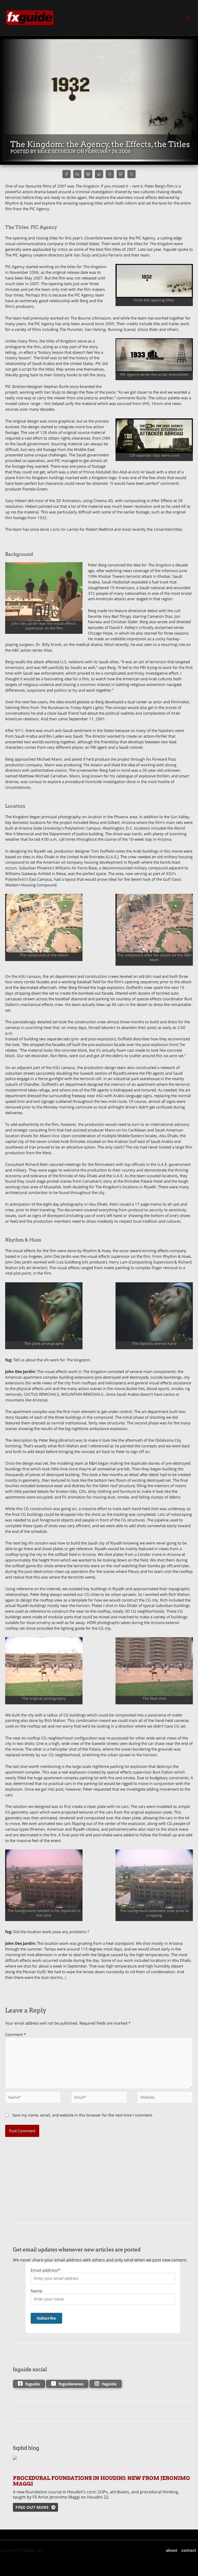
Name (36, 2291)
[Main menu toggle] (187, 18)
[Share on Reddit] (99, 174)
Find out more (32, 2507)
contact (189, 2550)
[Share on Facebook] (67, 174)
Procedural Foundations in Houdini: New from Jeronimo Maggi (101, 2481)
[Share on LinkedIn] (77, 174)
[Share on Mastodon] (121, 174)
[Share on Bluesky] (88, 174)
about (172, 2550)
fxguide (33, 2384)
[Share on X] (131, 174)
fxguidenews (71, 2384)
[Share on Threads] (110, 174)
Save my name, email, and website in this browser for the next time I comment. (82, 2115)
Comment (15, 2034)
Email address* (46, 2270)
